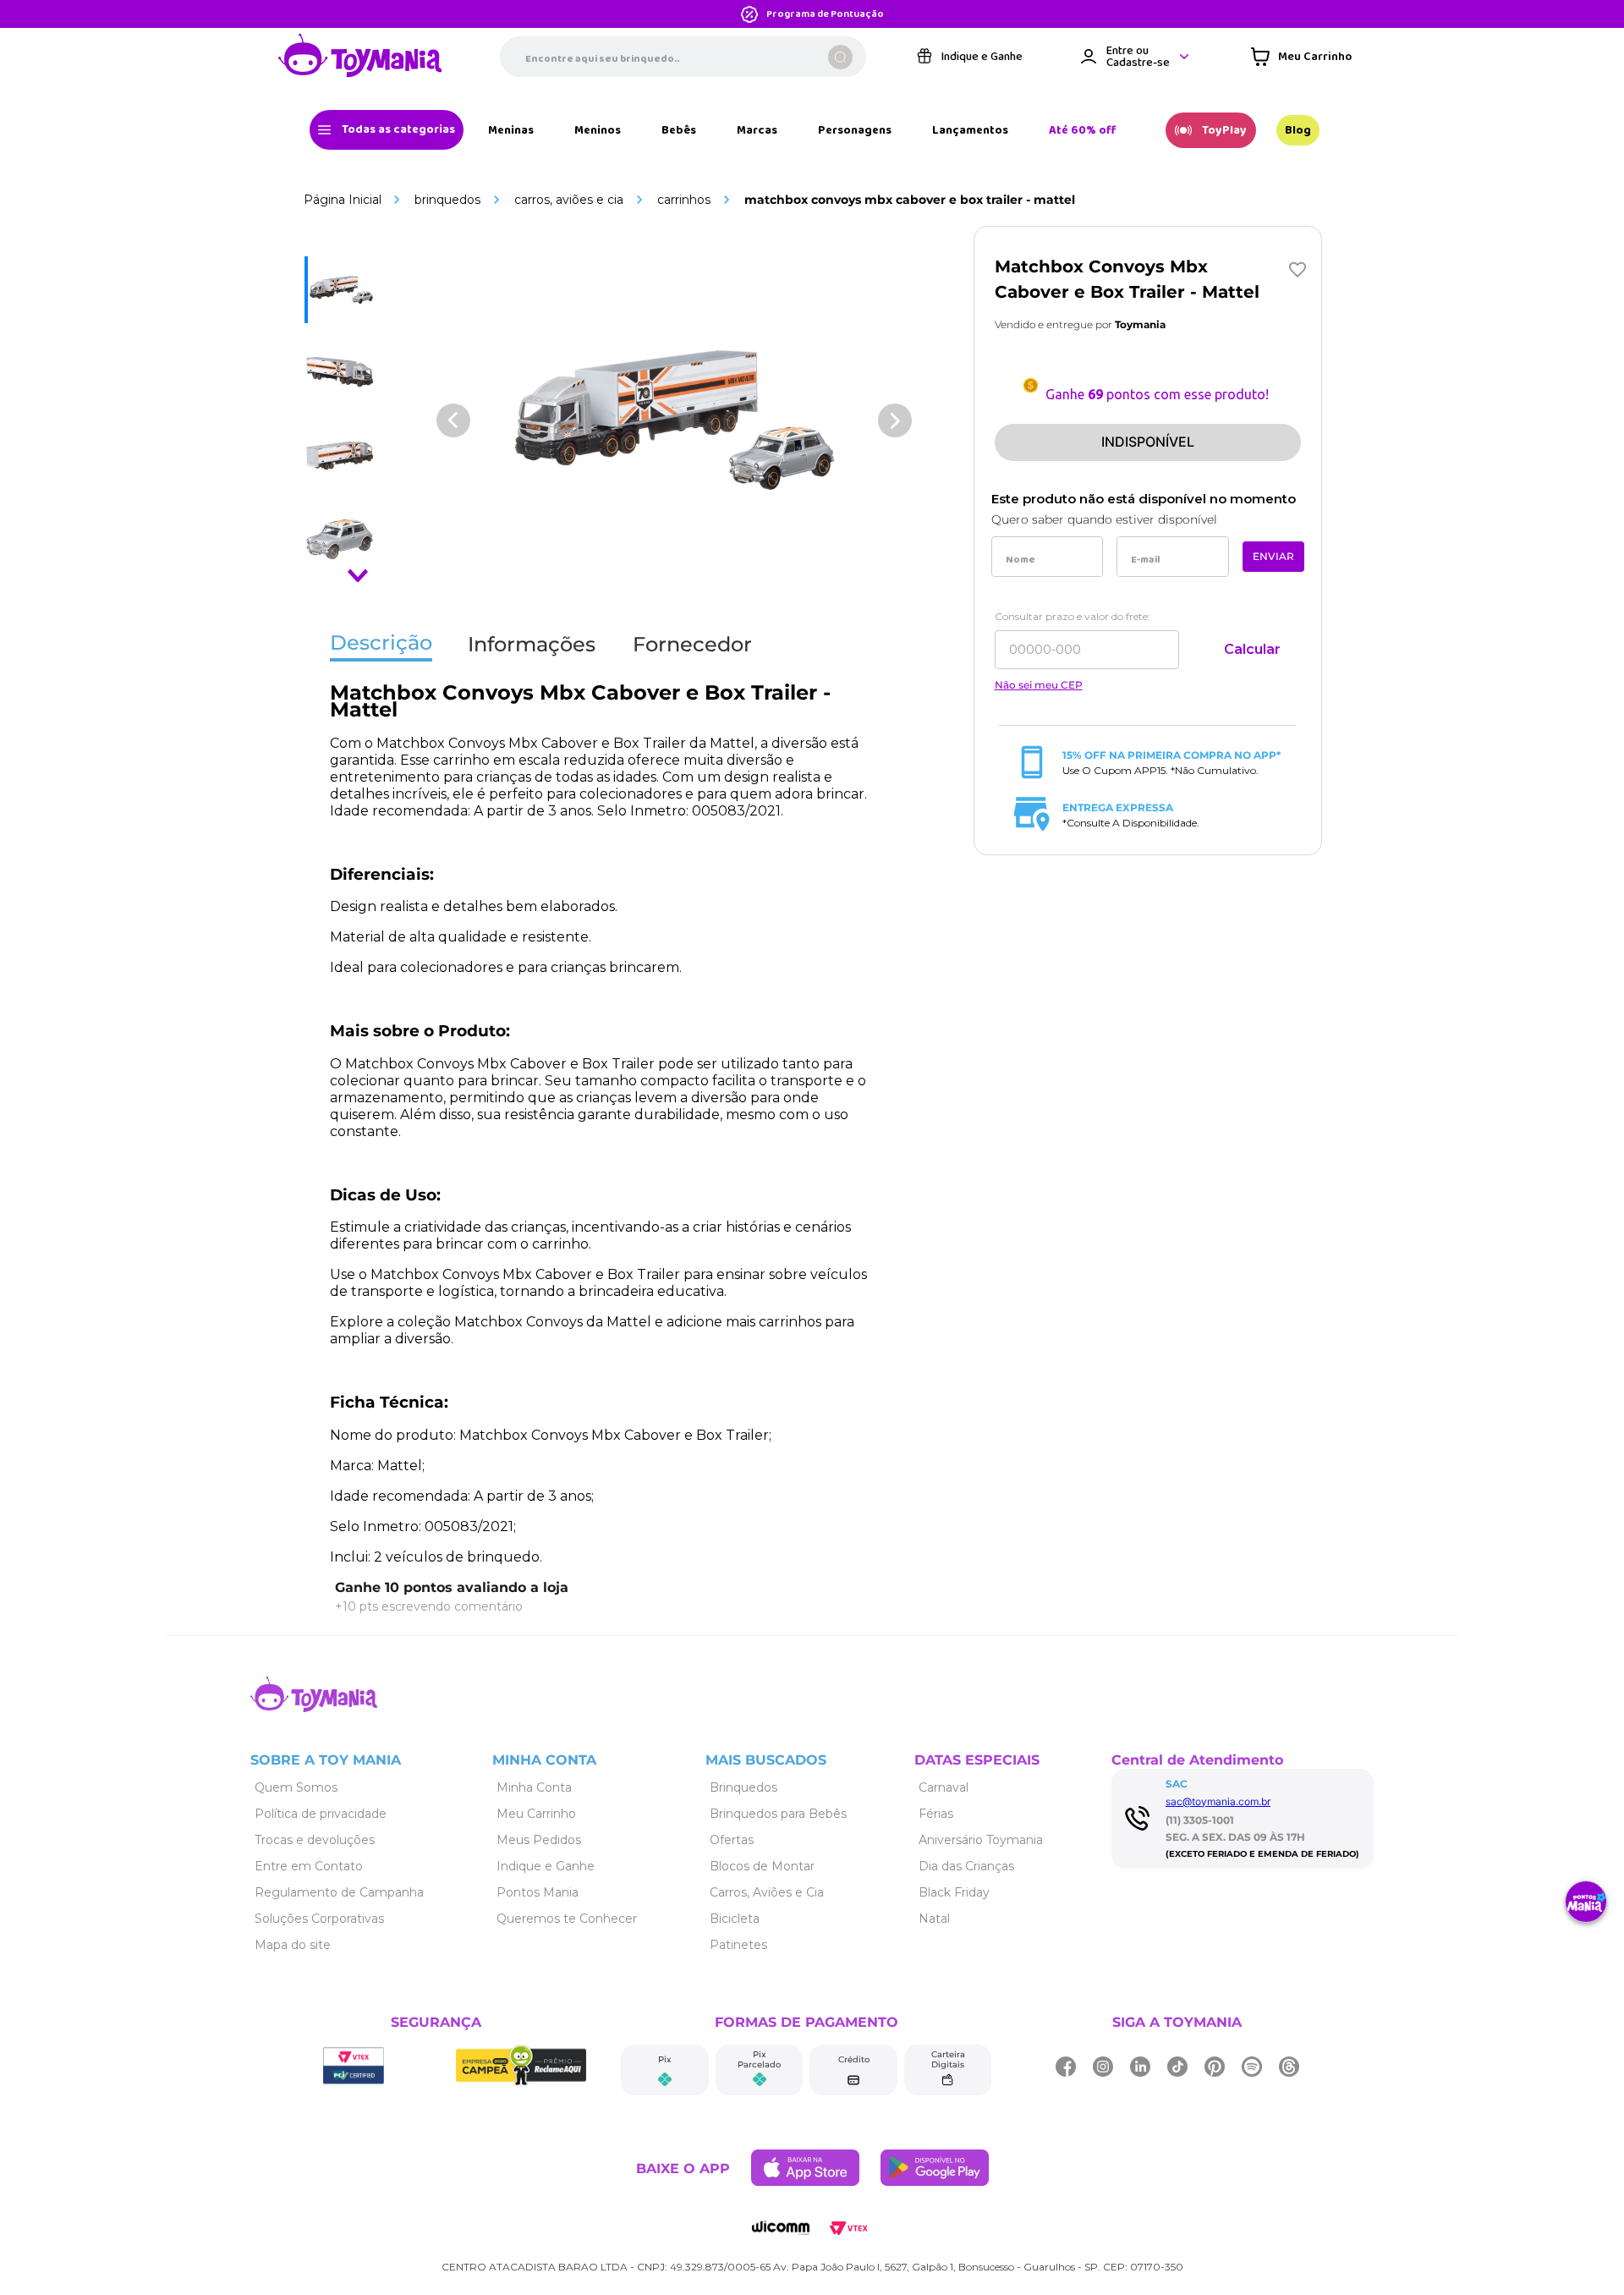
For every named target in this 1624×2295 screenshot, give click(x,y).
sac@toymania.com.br (1218, 1801)
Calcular (1252, 649)
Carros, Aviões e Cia (569, 200)
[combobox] (683, 57)
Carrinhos (684, 200)
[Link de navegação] (360, 57)
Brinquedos (447, 200)
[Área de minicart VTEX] (1301, 57)
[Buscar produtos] (840, 57)
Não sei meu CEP (1039, 685)
